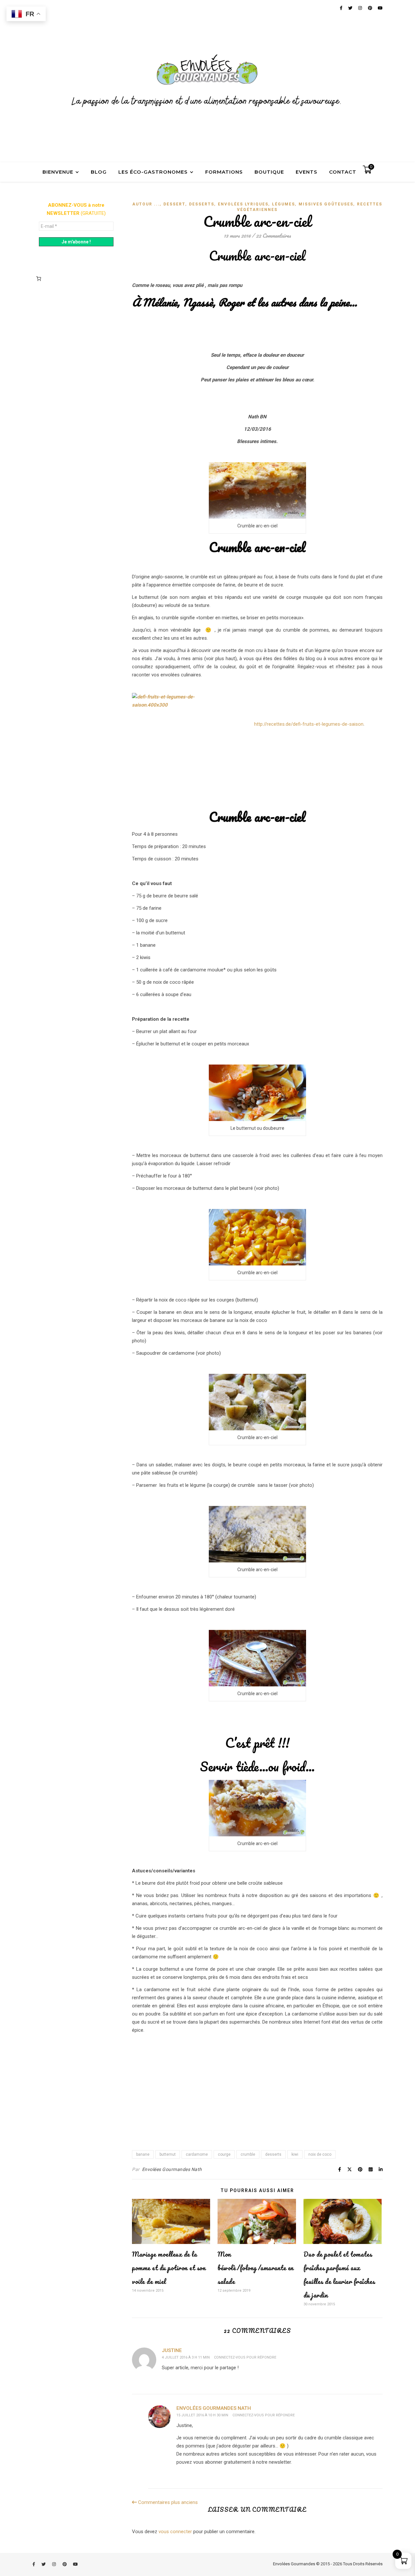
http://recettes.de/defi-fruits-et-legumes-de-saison (309, 724)
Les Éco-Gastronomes (153, 172)
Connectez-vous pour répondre (245, 2357)
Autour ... (146, 204)
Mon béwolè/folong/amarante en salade (256, 2268)
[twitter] (44, 2564)
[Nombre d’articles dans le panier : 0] (39, 278)
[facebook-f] (34, 2564)
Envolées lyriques (243, 204)
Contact (343, 172)
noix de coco (320, 2154)
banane (143, 2154)
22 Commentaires (273, 235)
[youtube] (75, 2564)
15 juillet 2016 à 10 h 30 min (202, 2415)
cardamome (197, 2154)
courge (224, 2154)
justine (172, 2350)
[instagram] (54, 2564)
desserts (273, 2154)
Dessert (174, 204)
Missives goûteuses (326, 204)
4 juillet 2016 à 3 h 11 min (186, 2357)
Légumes (284, 204)
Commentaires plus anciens (167, 2502)
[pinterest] (65, 2564)
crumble (248, 2154)
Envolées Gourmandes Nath (172, 2169)
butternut (168, 2154)
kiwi (295, 2154)
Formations (224, 172)
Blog (99, 172)
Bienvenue (58, 172)
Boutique (269, 172)
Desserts (202, 204)
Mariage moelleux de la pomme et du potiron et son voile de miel (169, 2268)
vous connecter (175, 2532)
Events (307, 172)
